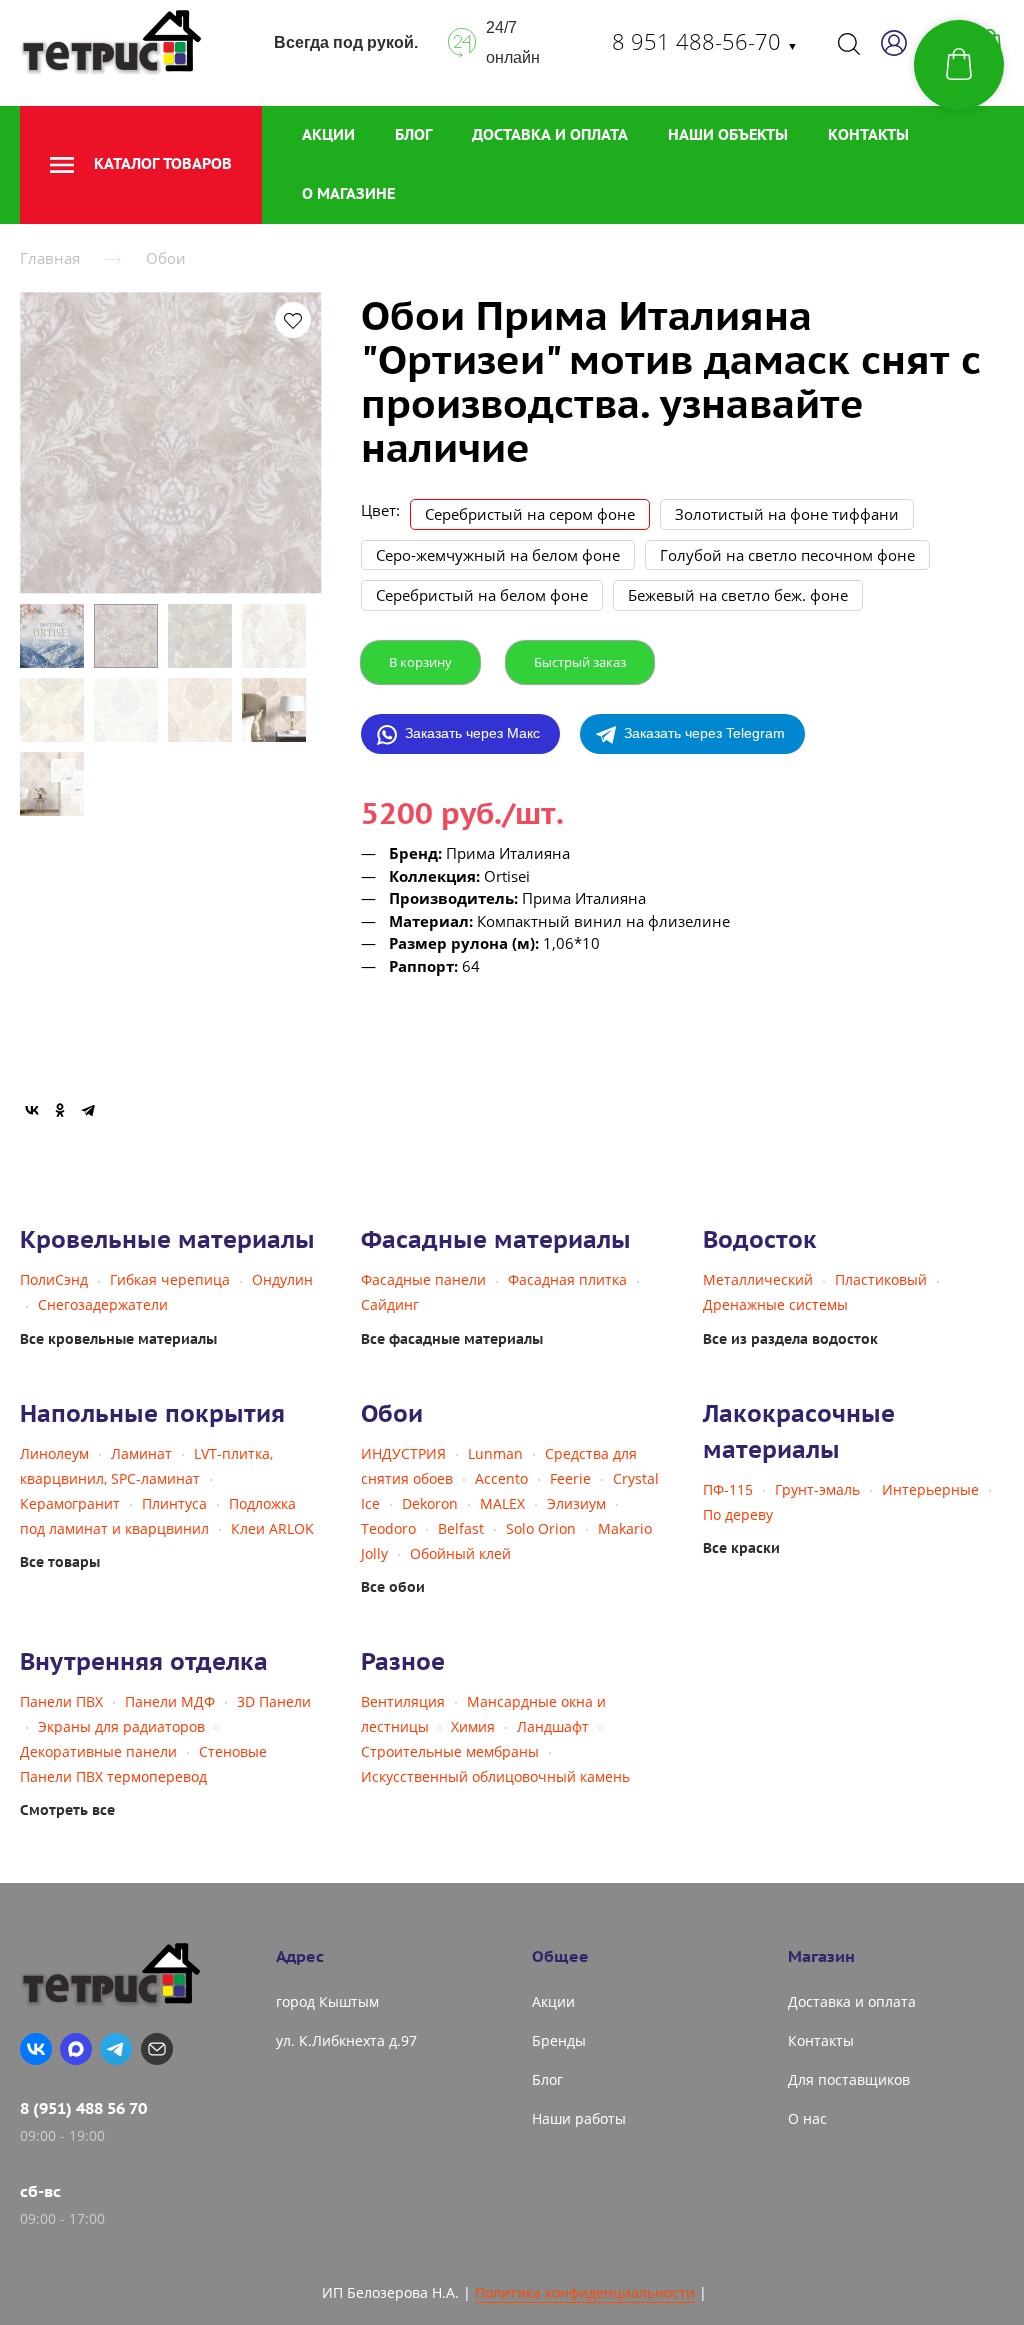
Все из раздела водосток (790, 1339)
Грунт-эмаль (817, 1489)
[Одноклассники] (60, 1110)
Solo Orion (541, 1528)
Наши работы (579, 2118)
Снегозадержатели (103, 1304)
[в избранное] (293, 320)
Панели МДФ (170, 1701)
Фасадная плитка (567, 1279)
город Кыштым (327, 2001)
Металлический (758, 1279)
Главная (50, 258)
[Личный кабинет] (894, 43)
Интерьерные (930, 1489)
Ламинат (141, 1453)
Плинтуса (174, 1503)
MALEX (502, 1503)
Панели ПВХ (61, 1701)
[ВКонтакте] (32, 1110)
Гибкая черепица (170, 1279)
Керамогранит (70, 1503)
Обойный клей (460, 1553)
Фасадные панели (423, 1279)
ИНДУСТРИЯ (403, 1453)
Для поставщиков (849, 2079)
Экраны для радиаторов (121, 1726)
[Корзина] (959, 65)
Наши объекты (728, 134)
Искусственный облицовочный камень (495, 1776)
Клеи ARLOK (272, 1528)
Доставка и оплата (550, 134)
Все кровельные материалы (118, 1339)
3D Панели (274, 1701)
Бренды (559, 2040)
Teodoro (388, 1528)
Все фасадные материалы (452, 1339)
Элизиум (576, 1503)
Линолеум (54, 1453)
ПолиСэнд (54, 1279)
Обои (166, 258)
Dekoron (430, 1503)
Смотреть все (67, 1810)
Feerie (570, 1478)
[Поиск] (849, 43)
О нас (807, 2118)
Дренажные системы (775, 1304)
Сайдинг (390, 1304)
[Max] (76, 2049)
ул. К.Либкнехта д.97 (346, 2040)
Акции (328, 134)
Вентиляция (403, 1701)
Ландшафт (553, 1726)
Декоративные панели (98, 1751)
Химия (473, 1726)
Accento (501, 1478)
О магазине (348, 193)
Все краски (741, 1548)
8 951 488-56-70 (705, 41)
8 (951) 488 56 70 (83, 2108)
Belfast (461, 1528)
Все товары (60, 1562)
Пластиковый (881, 1279)
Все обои (393, 1587)
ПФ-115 (728, 1489)
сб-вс (40, 2191)
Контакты (868, 134)
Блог (413, 134)
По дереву (738, 1514)
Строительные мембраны (450, 1751)
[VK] (36, 2049)
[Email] (157, 2049)
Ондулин (282, 1279)
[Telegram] (88, 1110)
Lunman (495, 1453)
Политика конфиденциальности (585, 2292)
